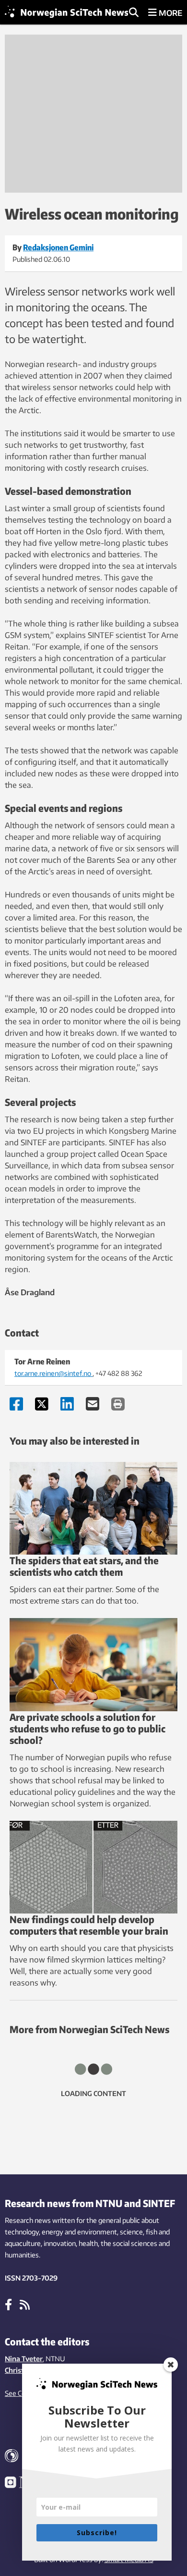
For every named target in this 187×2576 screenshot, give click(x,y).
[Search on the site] (134, 13)
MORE (169, 13)
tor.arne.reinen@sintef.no (53, 1373)
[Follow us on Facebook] (8, 2304)
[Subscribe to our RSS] (25, 2304)
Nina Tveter (24, 2359)
